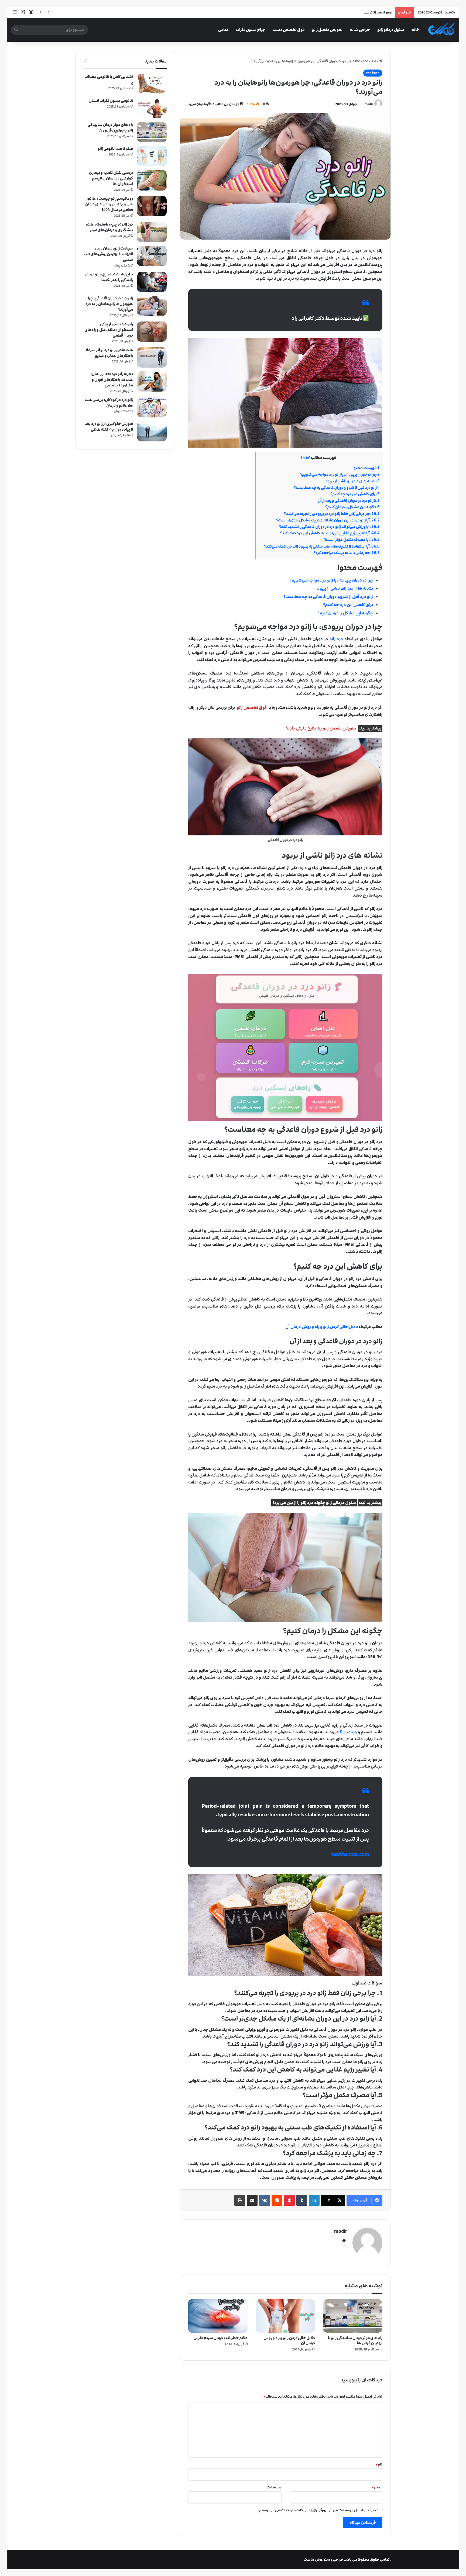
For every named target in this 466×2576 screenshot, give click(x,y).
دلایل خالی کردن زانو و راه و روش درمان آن (289, 2340)
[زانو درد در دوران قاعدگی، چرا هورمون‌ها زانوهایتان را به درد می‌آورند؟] (152, 306)
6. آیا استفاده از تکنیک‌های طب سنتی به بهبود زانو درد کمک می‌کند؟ (322, 546)
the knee (362, 61)
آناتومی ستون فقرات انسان (111, 101)
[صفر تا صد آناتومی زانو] (152, 156)
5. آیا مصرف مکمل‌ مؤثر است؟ (352, 540)
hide (306, 458)
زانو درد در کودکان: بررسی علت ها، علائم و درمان (109, 403)
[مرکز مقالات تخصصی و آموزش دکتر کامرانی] (442, 30)
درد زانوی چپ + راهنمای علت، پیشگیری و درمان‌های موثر (109, 227)
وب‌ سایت (274, 2487)
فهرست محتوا (366, 468)
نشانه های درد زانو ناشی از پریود (352, 481)
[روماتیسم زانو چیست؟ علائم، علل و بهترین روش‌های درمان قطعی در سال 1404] (152, 206)
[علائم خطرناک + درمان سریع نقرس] (218, 2316)
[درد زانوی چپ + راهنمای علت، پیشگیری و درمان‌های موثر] (152, 232)
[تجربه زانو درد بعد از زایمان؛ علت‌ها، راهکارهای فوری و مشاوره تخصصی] (152, 381)
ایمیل (377, 2487)
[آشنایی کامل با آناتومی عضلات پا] (152, 84)
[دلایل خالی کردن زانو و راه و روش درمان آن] (285, 2316)
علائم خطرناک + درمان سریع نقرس (220, 2338)
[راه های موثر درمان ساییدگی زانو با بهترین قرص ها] (353, 2316)
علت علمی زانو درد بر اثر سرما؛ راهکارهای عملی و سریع (109, 353)
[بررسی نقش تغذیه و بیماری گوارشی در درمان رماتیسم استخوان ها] (152, 180)
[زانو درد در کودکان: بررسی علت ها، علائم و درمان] (152, 407)
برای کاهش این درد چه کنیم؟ (355, 494)
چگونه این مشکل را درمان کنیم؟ (352, 507)
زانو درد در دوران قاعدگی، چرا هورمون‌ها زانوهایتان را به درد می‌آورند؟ (109, 304)
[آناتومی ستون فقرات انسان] (152, 108)
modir (369, 104)
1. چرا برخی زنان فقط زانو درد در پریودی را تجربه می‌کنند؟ (332, 514)
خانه (415, 30)
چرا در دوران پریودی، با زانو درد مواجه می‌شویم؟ (340, 474)
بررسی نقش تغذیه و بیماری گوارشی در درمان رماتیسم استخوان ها (111, 178)
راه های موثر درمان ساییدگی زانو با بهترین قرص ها (355, 2340)
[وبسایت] (344, 2240)
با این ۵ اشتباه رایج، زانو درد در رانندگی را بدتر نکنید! (109, 277)
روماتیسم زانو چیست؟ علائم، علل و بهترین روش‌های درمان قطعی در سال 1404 (109, 204)
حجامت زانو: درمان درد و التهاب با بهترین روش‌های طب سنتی (108, 254)
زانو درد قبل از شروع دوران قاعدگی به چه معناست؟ (337, 488)
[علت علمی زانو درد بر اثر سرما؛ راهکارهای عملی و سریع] (152, 357)
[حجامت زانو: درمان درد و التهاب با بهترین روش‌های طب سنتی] (152, 256)
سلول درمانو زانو (391, 30)
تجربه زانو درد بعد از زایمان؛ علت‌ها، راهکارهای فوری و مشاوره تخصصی (112, 380)
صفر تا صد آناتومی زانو (115, 149)
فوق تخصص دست (289, 30)
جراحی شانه (360, 30)
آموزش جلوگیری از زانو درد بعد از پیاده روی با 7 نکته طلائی (109, 427)
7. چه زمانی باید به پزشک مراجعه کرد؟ (347, 553)
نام (379, 2464)
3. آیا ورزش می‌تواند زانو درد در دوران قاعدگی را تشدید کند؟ (329, 527)
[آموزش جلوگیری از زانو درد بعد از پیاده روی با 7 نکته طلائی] (152, 431)
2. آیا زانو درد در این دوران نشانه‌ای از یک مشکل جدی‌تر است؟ (328, 520)
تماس (223, 30)
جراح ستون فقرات (250, 30)
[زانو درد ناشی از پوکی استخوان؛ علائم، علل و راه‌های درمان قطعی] (152, 332)
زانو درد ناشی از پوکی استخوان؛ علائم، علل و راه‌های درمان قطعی (109, 330)
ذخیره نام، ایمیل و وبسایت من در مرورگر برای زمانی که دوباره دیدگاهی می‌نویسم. (318, 2510)
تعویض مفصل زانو (327, 30)
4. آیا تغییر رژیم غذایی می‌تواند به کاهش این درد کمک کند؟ (330, 533)
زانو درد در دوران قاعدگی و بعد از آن (349, 501)
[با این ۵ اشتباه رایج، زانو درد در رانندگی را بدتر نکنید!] (152, 282)
